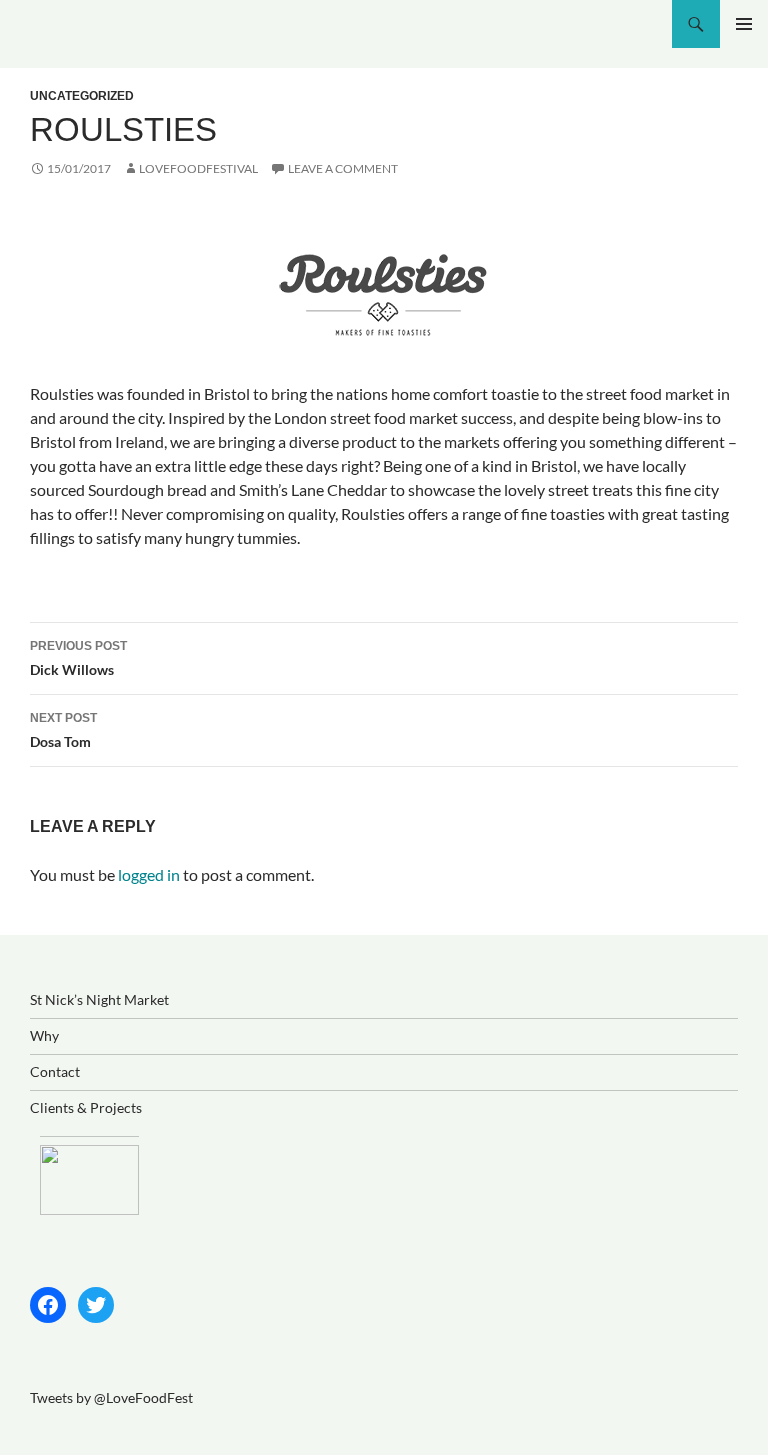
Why (44, 1035)
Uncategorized (82, 96)
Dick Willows (78, 658)
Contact (55, 1071)
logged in (149, 874)
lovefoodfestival (198, 168)
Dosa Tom (63, 730)
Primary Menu (744, 24)
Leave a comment (343, 168)
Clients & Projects (86, 1107)
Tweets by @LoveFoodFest (111, 1397)
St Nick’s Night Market (99, 999)
